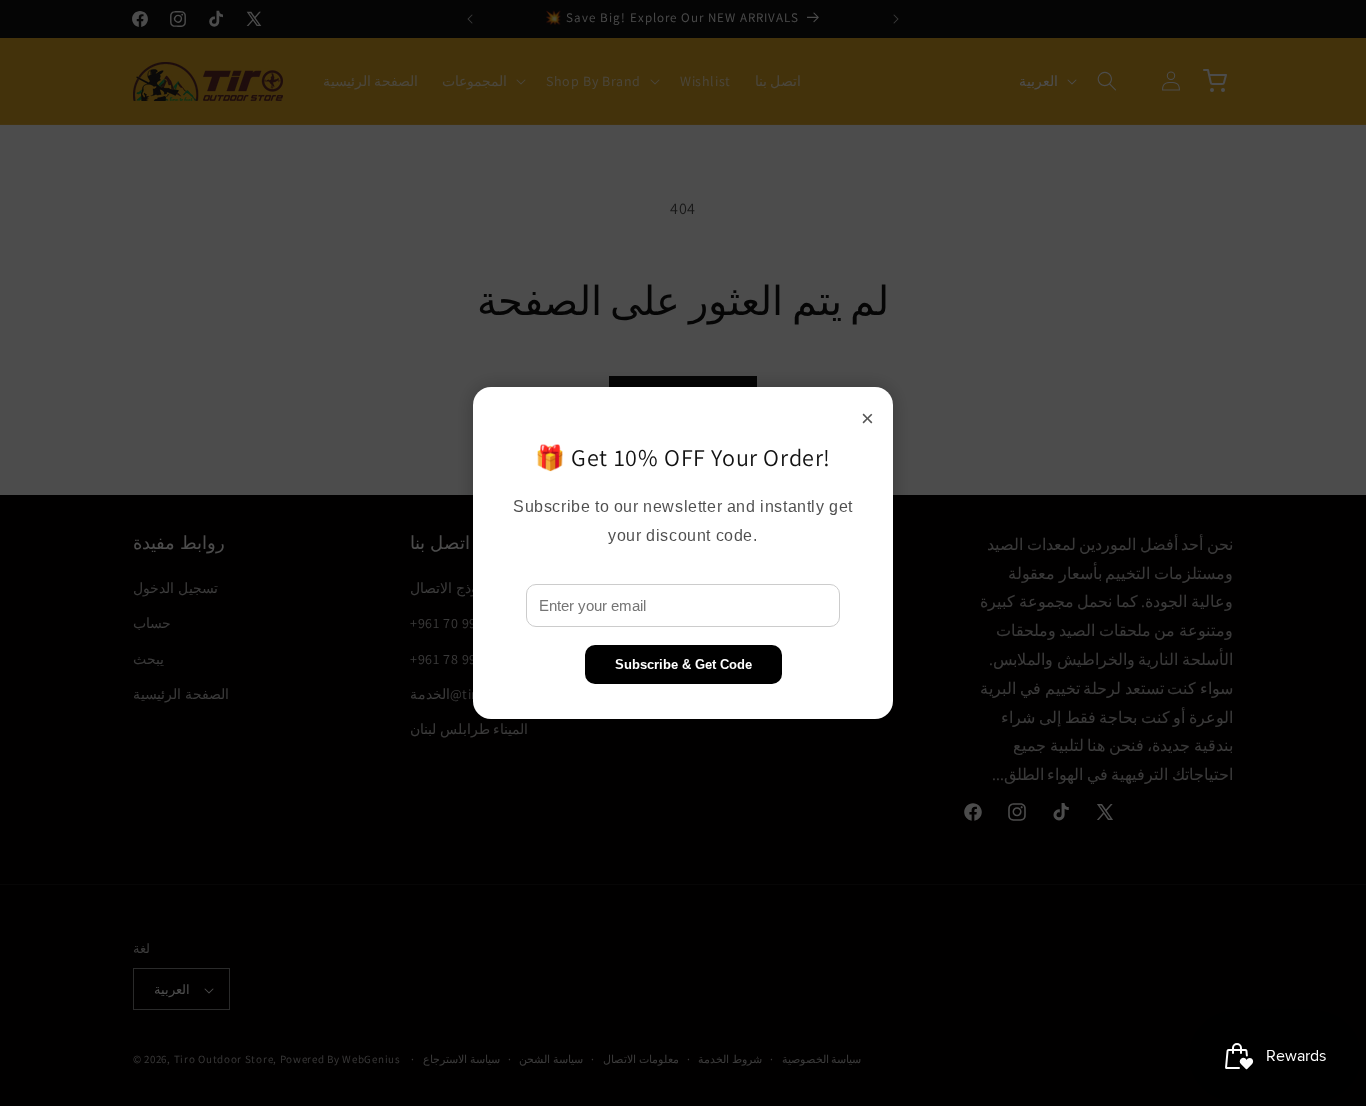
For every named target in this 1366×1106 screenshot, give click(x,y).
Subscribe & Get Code (683, 664)
